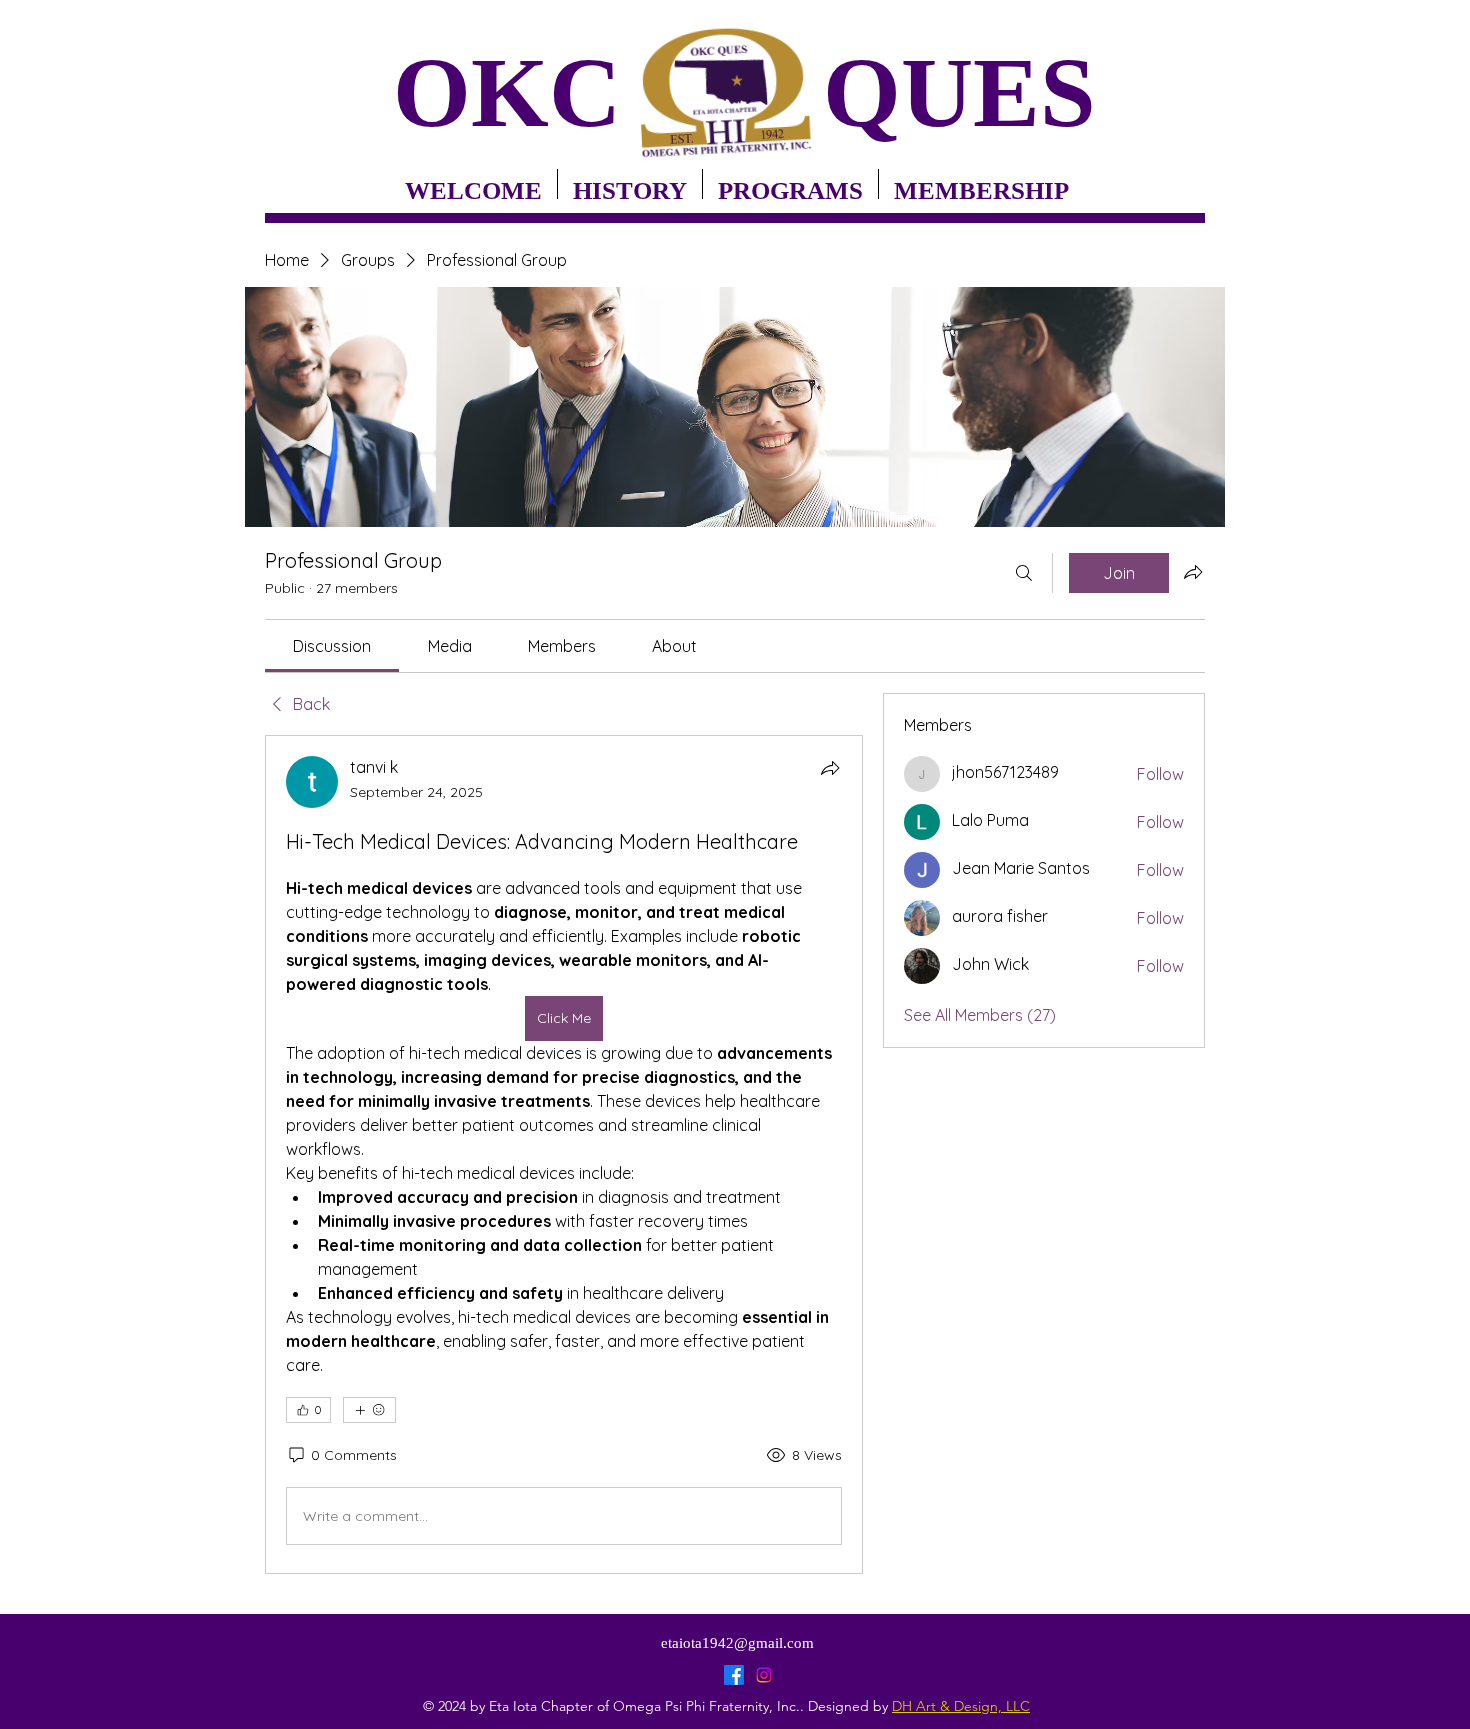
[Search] (1024, 573)
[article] (564, 1154)
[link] (332, 646)
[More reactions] (369, 1410)
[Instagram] (764, 1675)
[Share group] (1193, 572)
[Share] (830, 768)
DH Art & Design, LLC (961, 1706)
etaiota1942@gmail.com (737, 1643)
